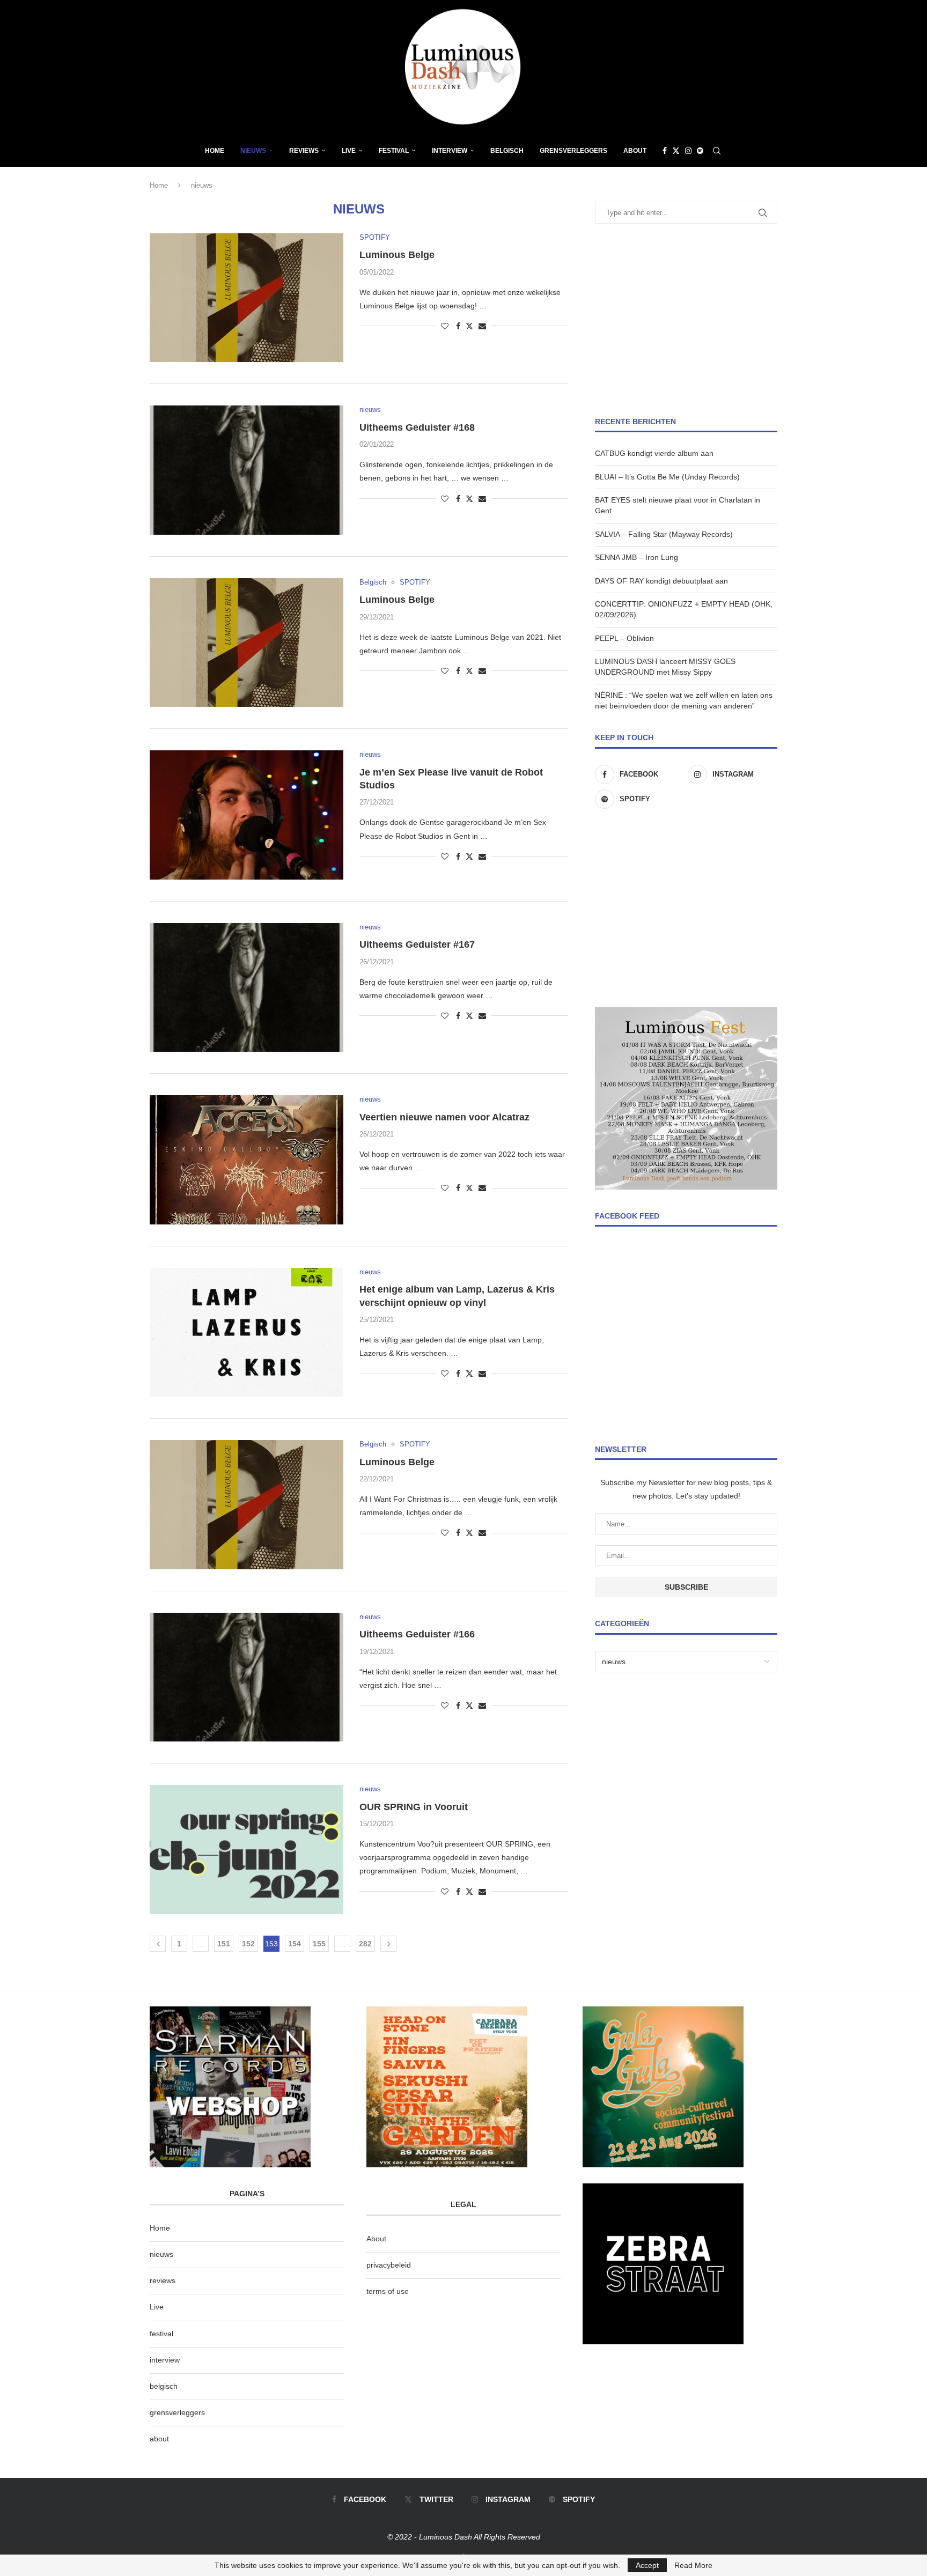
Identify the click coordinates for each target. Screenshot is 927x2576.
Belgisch (507, 151)
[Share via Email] (482, 326)
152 (248, 1944)
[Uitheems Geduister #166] (247, 1677)
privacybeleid (389, 2265)
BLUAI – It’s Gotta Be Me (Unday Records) (667, 477)
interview (165, 2360)
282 (365, 1944)
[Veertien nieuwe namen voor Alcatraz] (247, 1160)
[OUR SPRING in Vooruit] (247, 1849)
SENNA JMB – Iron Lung (637, 557)
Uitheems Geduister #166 (417, 1634)
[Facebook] (665, 151)
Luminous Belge (397, 255)
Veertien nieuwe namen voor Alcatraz (444, 1117)
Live (349, 151)
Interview (450, 151)
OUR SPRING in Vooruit (414, 1807)
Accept (647, 2565)
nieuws (253, 151)
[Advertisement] (686, 320)
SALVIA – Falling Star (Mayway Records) (664, 534)
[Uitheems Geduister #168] (247, 470)
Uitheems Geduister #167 (417, 944)
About (635, 151)
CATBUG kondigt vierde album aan (654, 453)
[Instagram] (688, 151)
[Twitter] (676, 151)
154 (295, 1944)
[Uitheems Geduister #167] (247, 987)
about (159, 2439)
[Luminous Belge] (247, 298)
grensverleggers (177, 2412)
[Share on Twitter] (469, 326)
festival (161, 2334)
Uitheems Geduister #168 (417, 427)
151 (224, 1944)
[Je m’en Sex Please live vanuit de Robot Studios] (247, 815)
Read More (693, 2565)
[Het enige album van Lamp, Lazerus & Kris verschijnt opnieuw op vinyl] (247, 1332)
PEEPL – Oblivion (624, 638)
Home (215, 151)
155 (319, 1944)
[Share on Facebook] (458, 326)
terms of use (388, 2291)
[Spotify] (700, 151)
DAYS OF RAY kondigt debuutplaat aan (661, 581)
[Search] (717, 151)
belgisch (164, 2386)
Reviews (304, 151)
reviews (163, 2280)
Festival (394, 151)
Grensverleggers (573, 151)
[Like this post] (445, 326)
